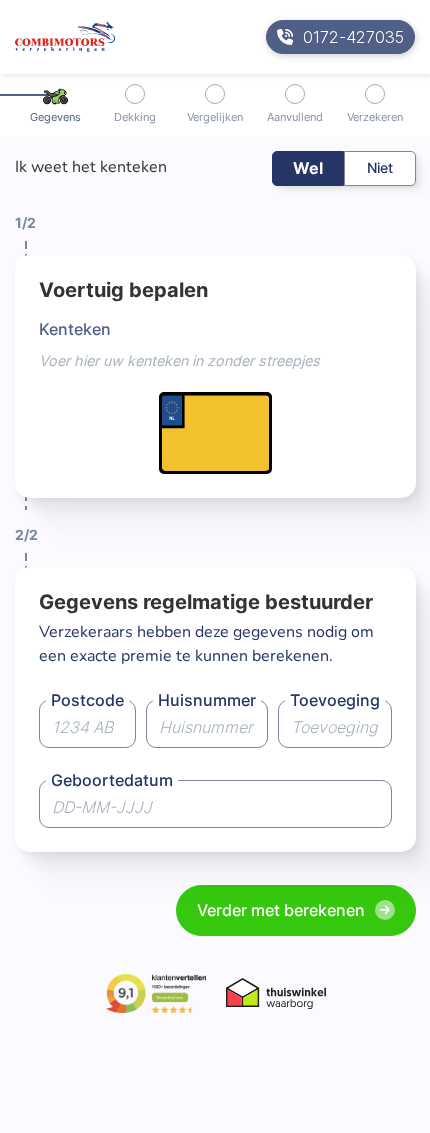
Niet (380, 167)
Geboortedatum (112, 780)
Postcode (87, 700)
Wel (308, 168)
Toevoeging (335, 700)
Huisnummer (207, 700)
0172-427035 (353, 37)
